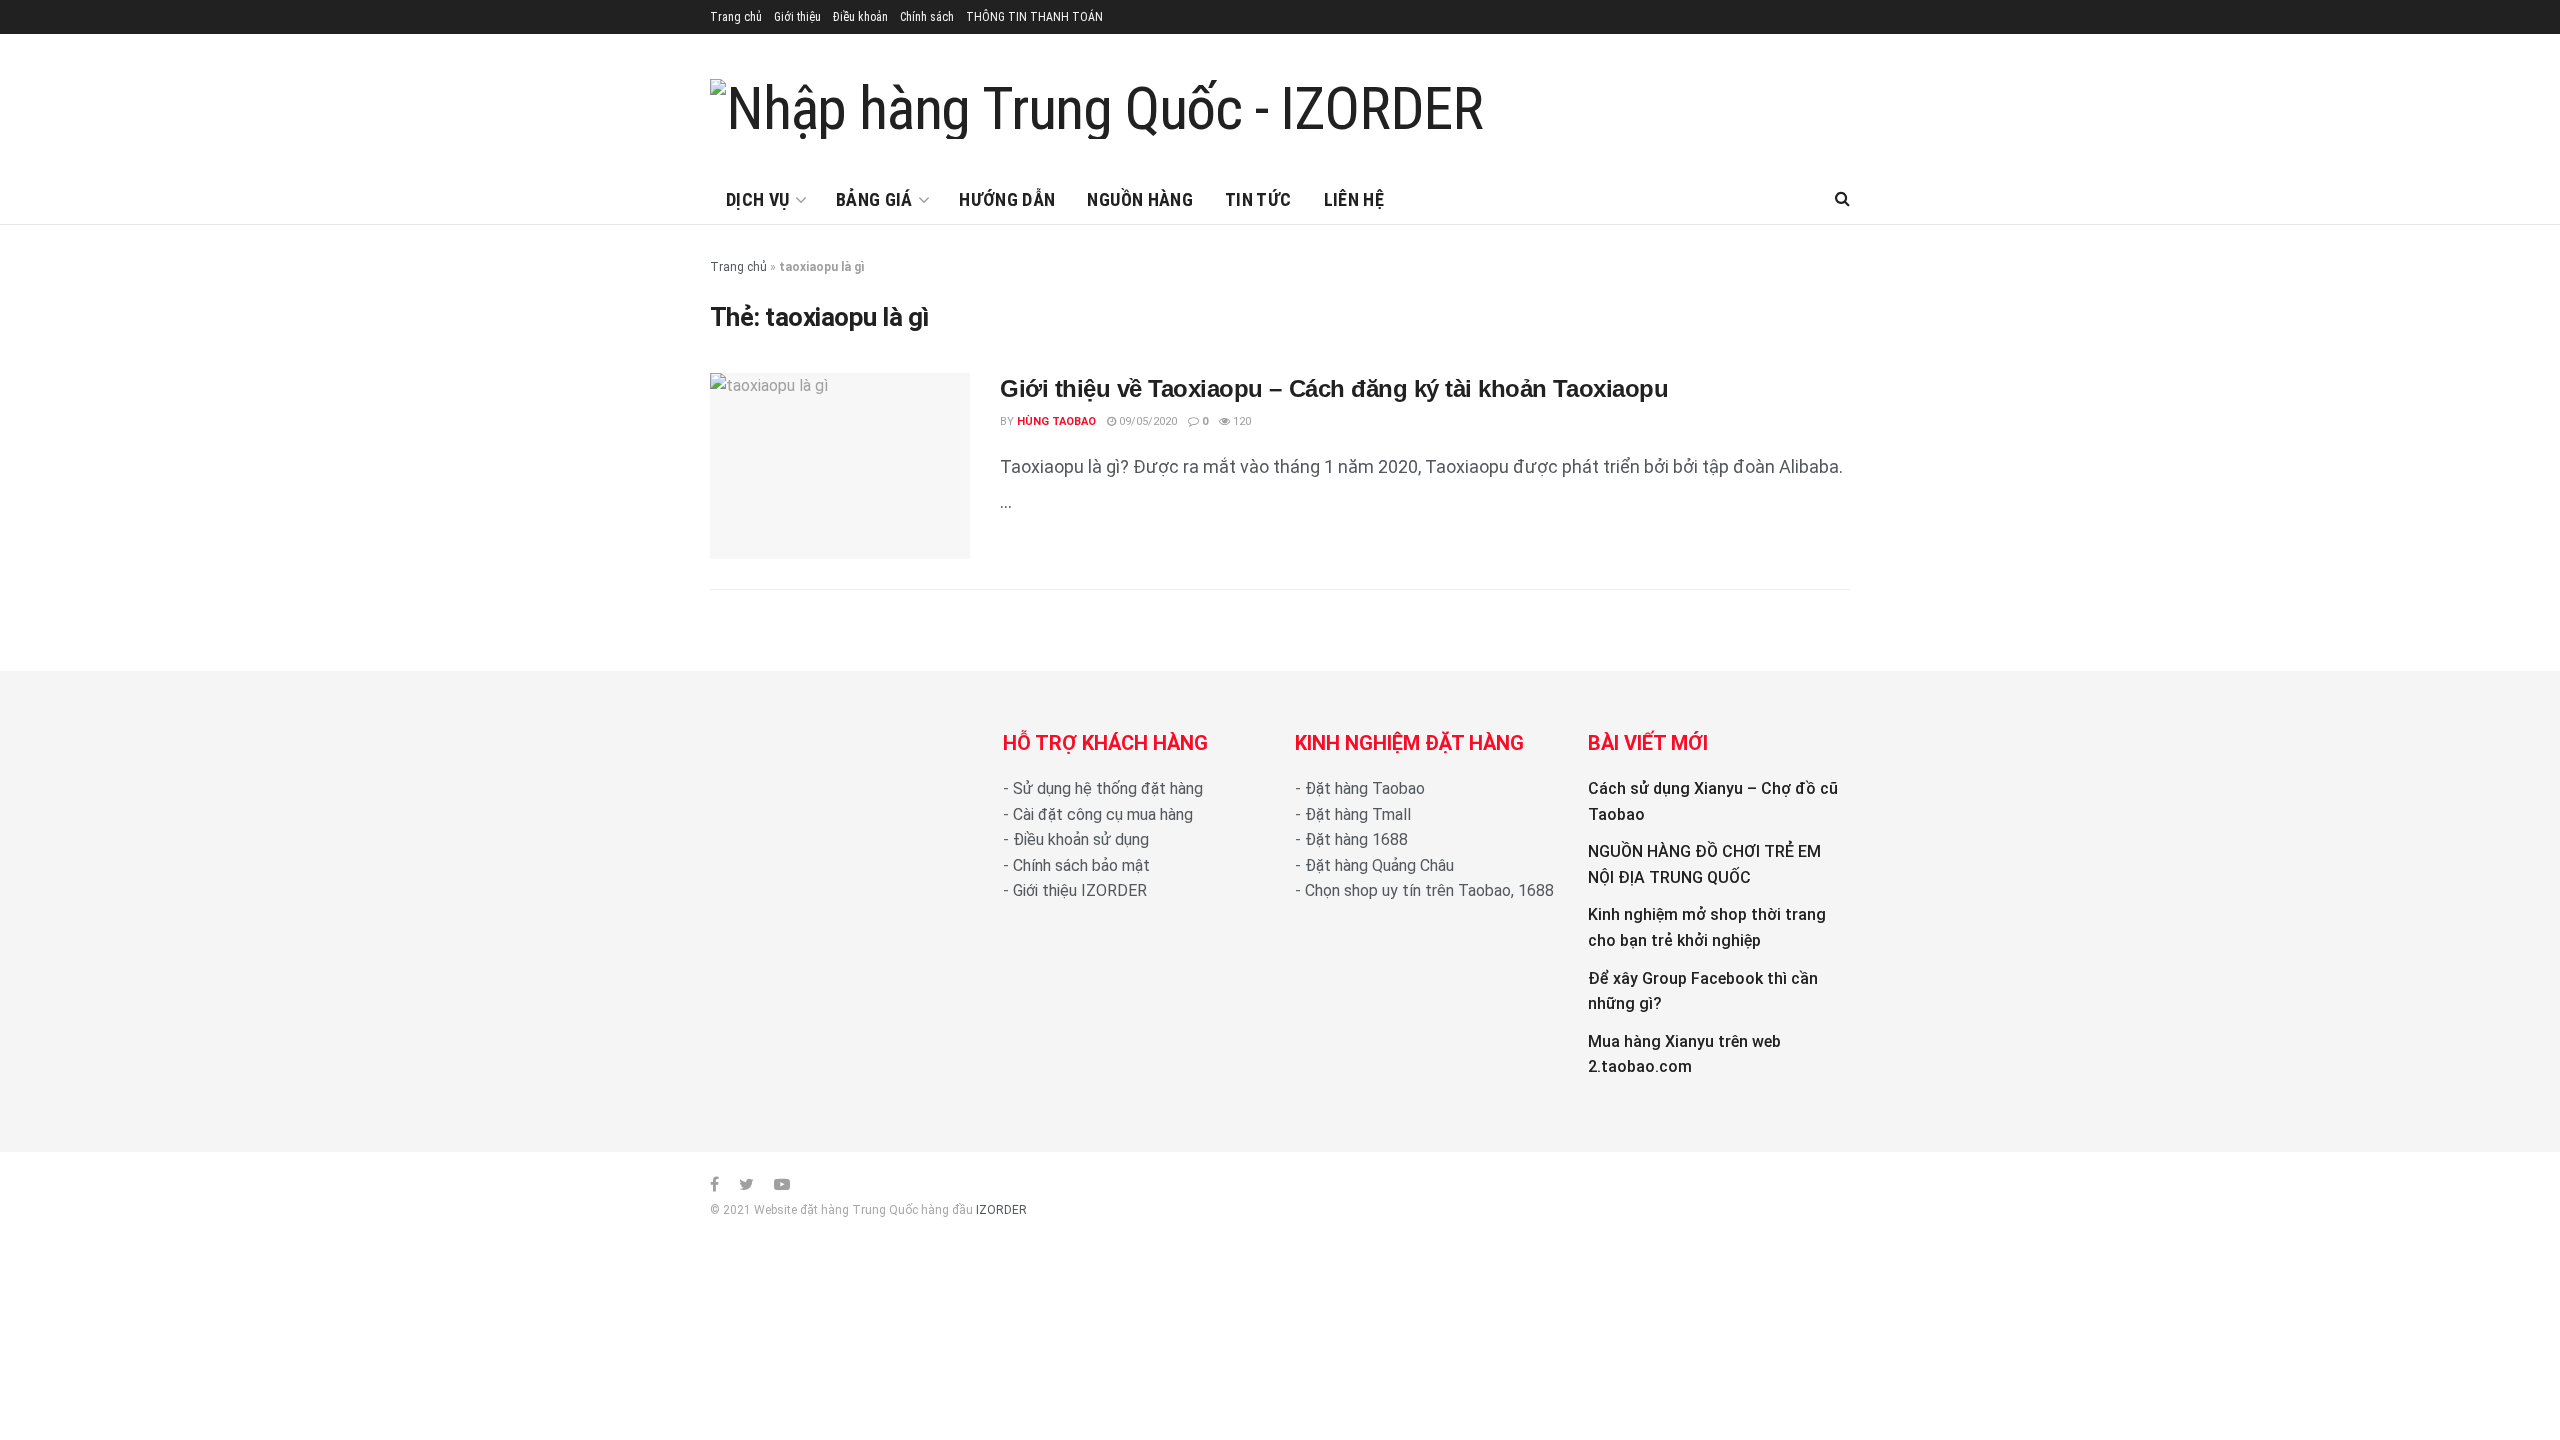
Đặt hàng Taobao (1365, 788)
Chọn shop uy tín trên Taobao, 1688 (1429, 890)
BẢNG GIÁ (874, 199)
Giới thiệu (797, 17)
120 (1240, 421)
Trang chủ (736, 17)
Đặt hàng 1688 (1356, 839)
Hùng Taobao (1056, 421)
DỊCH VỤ (758, 199)
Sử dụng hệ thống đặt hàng (1108, 788)
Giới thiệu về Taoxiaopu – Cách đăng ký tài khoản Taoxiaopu (1334, 388)
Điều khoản (860, 17)
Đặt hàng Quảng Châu (1379, 865)
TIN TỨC (1258, 199)
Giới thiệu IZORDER (1080, 890)
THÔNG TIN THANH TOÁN (1034, 17)
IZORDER (1001, 1210)
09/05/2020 (1146, 421)
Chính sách (927, 17)
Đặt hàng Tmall (1358, 814)
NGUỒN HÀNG (1140, 199)
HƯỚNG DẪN (1007, 199)
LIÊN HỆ (1354, 199)
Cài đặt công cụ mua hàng (1103, 814)
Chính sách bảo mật (1081, 865)
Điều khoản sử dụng (1081, 839)
